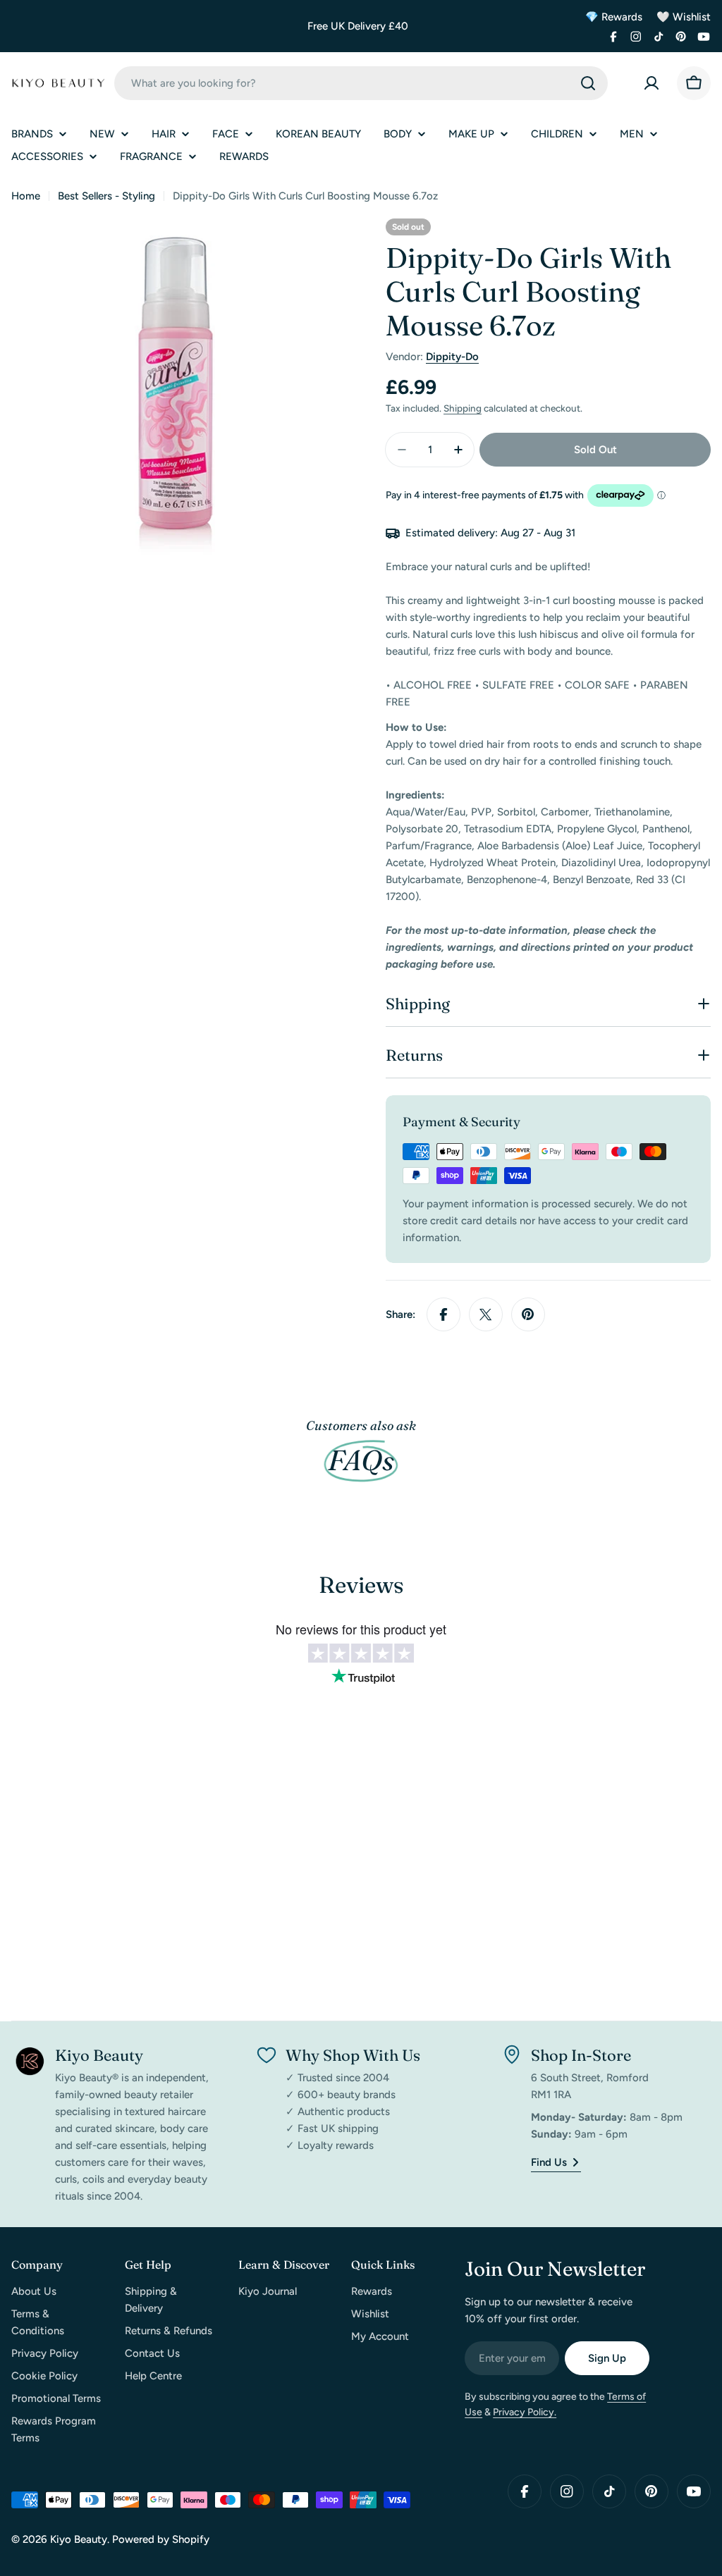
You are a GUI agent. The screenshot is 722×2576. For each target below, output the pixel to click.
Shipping (463, 408)
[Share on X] (486, 1314)
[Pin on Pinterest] (528, 1314)
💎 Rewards (614, 17)
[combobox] (361, 83)
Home (26, 196)
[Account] (651, 83)
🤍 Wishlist (684, 17)
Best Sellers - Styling (106, 196)
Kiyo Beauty (79, 2539)
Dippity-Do (452, 357)
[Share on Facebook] (443, 1314)
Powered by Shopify (161, 2539)
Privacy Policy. (525, 2412)
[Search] (588, 83)
